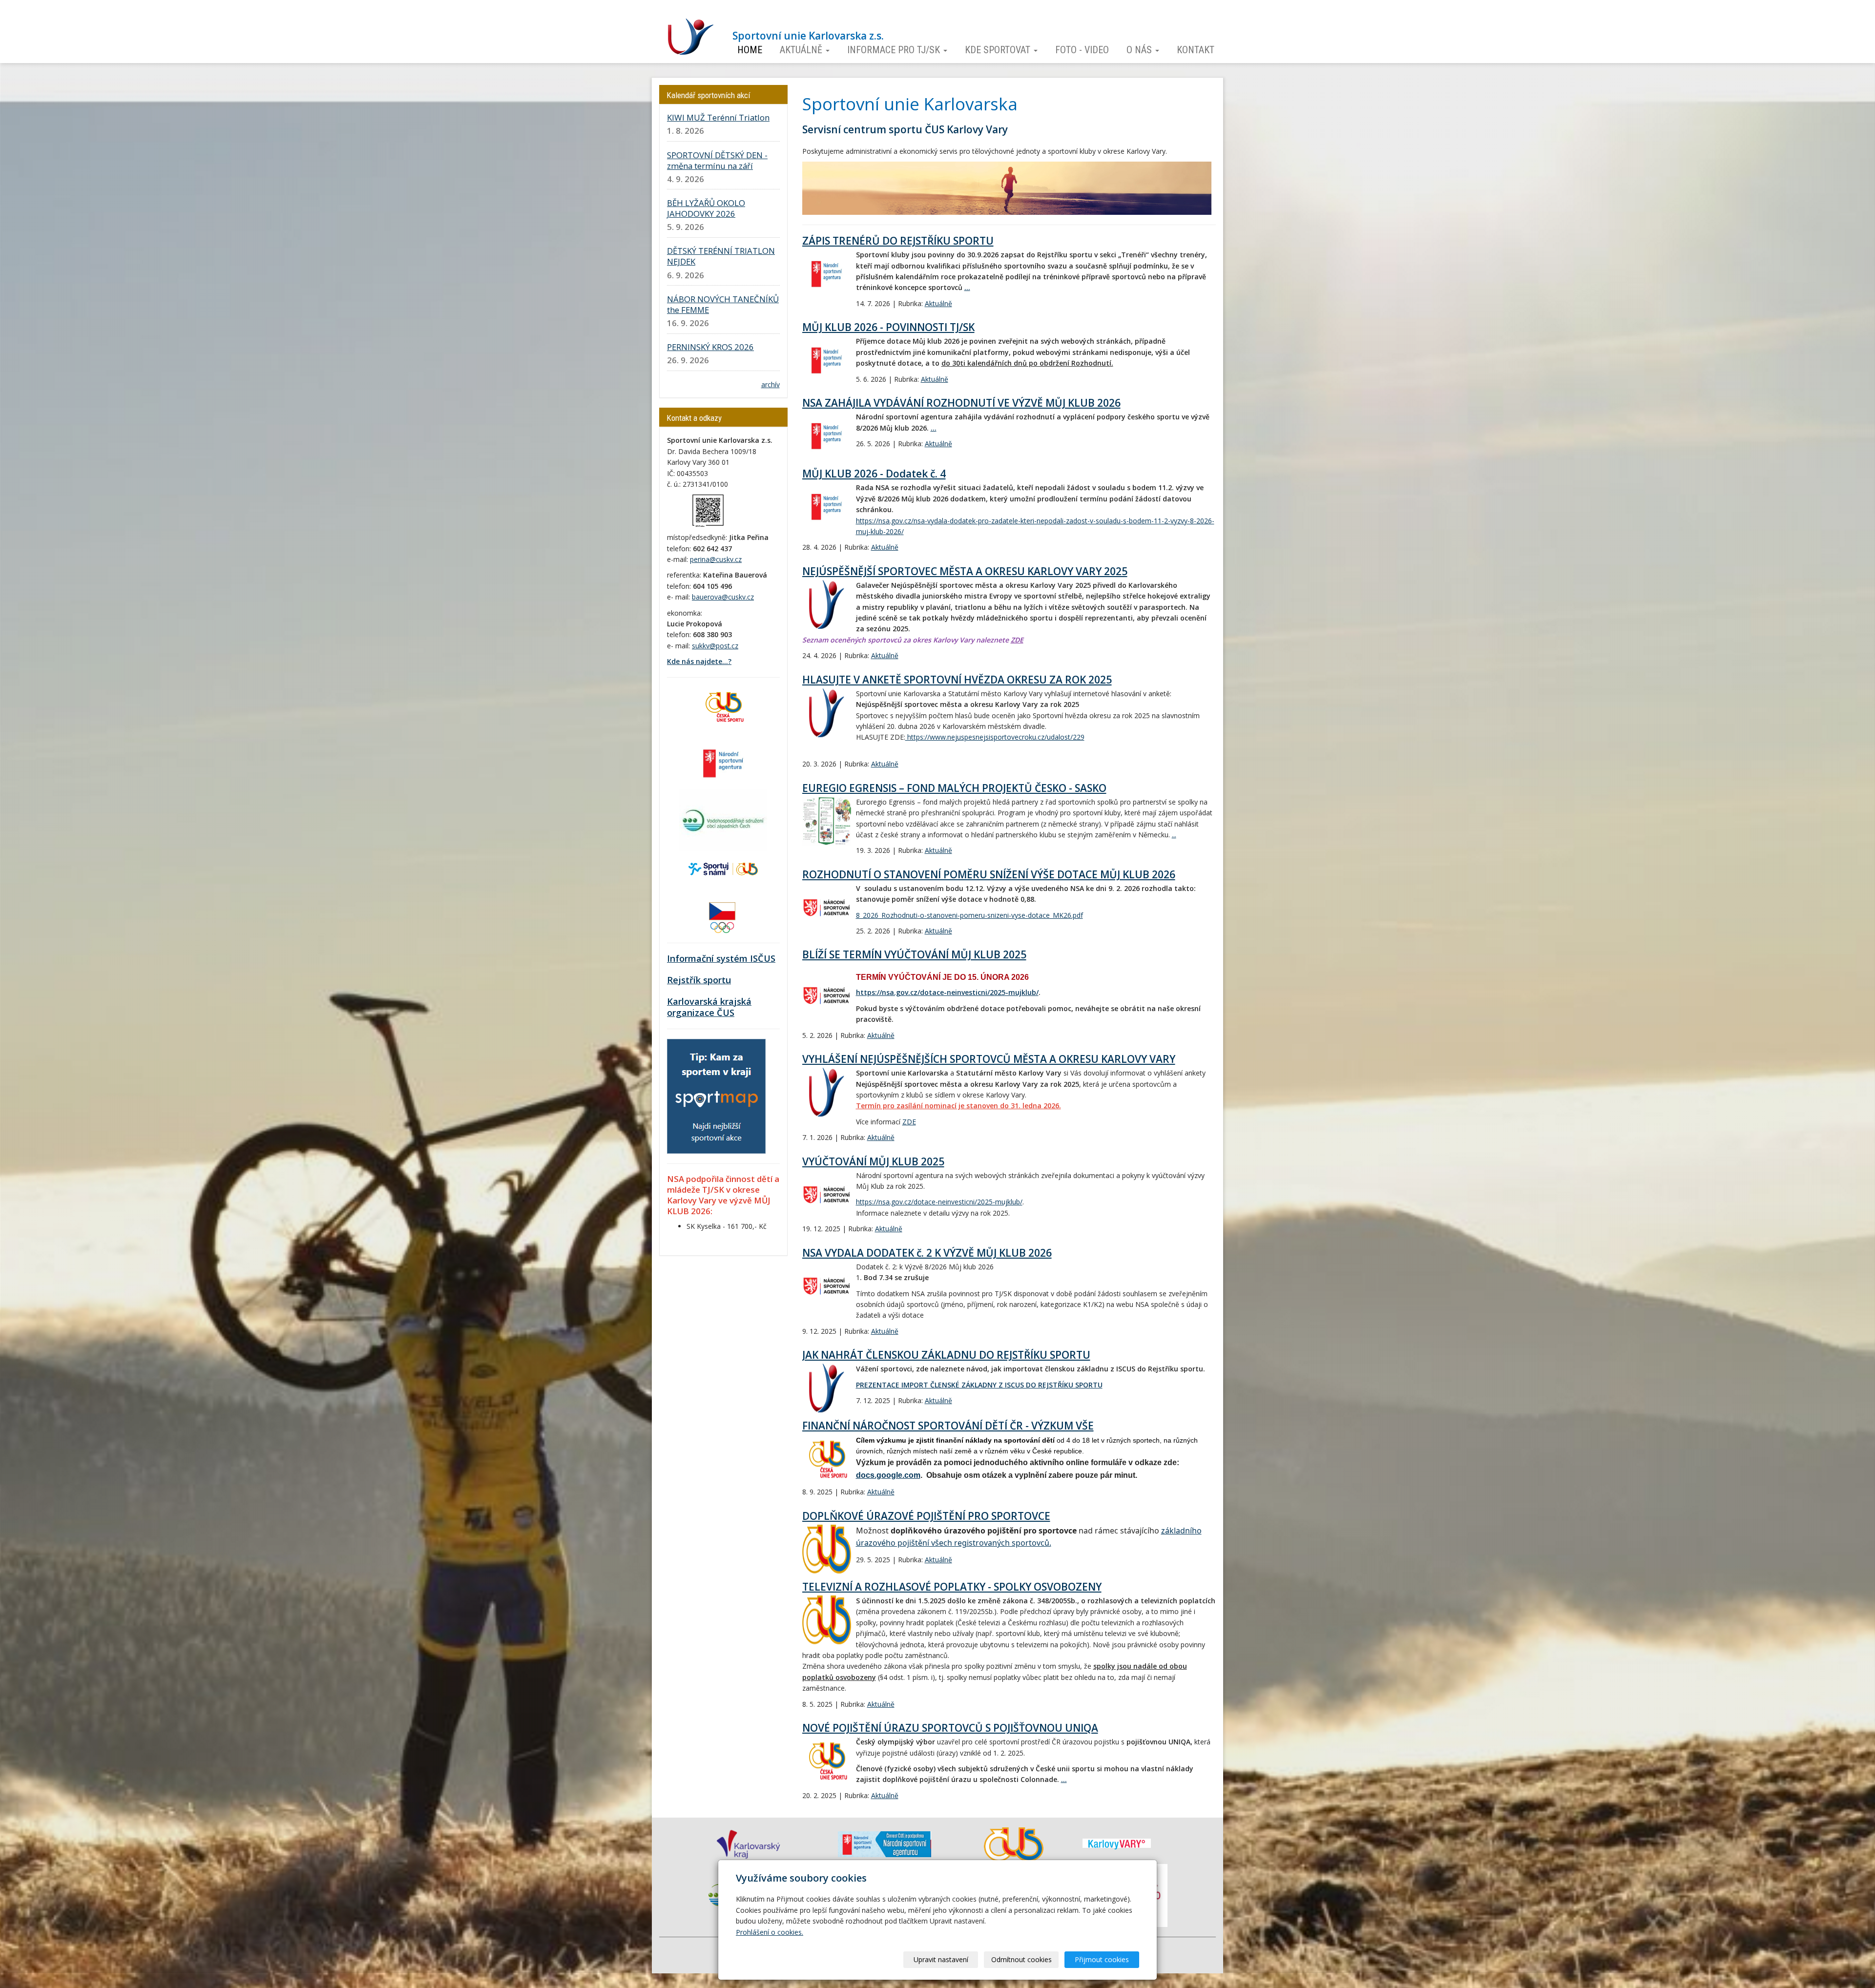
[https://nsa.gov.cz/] (723, 762)
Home (750, 50)
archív (771, 384)
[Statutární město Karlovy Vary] (1117, 1843)
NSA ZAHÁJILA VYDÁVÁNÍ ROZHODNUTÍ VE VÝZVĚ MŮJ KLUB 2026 (961, 403)
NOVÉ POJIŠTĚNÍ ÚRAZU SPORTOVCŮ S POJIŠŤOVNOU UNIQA (950, 1728)
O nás (1140, 50)
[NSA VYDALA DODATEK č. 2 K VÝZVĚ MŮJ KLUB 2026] (827, 1286)
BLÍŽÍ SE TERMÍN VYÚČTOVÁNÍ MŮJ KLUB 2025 (914, 954)
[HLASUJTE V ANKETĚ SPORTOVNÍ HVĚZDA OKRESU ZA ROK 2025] (827, 713)
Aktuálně (802, 50)
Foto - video (1082, 50)
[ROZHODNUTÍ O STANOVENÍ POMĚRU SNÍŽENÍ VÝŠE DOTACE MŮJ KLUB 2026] (827, 908)
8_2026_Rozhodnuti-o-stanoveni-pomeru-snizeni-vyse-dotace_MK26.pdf (969, 915)
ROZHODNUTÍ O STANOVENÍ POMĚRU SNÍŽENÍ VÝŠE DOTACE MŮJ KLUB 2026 (989, 874)
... (967, 287)
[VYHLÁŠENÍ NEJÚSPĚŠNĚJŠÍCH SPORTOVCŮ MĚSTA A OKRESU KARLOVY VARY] (827, 1092)
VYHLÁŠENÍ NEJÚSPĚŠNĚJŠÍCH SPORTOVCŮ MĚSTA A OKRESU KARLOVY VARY (989, 1059)
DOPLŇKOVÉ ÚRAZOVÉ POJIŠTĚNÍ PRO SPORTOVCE (926, 1516)
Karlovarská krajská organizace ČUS (709, 1007)
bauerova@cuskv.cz (723, 597)
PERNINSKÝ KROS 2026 (710, 347)
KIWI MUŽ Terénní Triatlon (718, 117)
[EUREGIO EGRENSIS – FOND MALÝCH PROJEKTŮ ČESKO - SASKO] (827, 821)
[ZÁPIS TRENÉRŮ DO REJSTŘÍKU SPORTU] (827, 274)
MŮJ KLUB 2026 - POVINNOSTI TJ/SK (888, 327)
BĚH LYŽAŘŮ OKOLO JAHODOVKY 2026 (706, 208)
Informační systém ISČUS (721, 958)
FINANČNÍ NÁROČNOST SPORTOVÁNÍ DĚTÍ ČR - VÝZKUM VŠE (948, 1426)
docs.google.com (888, 1475)
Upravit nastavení (941, 1959)
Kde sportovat (999, 50)
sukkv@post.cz (715, 646)
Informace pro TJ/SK (895, 50)
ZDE (1017, 640)
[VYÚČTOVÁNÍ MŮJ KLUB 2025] (827, 1195)
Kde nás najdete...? (699, 661)
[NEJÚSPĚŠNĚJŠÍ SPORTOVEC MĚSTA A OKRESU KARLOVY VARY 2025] (827, 604)
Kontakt (1196, 50)
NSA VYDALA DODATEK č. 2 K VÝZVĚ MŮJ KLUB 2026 (927, 1253)
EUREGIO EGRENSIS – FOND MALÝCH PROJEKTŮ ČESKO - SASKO (954, 788)
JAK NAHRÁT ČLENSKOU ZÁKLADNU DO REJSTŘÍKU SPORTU (946, 1355)
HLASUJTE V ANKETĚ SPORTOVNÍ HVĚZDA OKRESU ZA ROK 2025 (957, 680)
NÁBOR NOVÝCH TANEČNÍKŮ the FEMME (723, 304)
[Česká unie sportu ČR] (723, 706)
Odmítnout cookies (1021, 1959)
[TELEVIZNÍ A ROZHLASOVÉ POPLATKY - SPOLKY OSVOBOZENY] (827, 1620)
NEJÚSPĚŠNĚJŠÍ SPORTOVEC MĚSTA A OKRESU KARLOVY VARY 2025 (965, 571)
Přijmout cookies (1102, 1959)
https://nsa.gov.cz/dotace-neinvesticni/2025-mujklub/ (947, 992)
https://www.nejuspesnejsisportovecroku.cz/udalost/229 (995, 737)
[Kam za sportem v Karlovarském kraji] (716, 1095)
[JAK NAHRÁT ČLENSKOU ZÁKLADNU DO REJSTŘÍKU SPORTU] (827, 1388)
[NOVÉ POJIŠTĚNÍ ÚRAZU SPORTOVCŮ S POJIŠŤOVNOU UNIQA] (827, 1761)
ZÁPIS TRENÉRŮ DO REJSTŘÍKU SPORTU (898, 241)
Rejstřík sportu (699, 980)
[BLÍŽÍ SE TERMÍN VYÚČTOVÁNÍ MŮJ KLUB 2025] (827, 995)
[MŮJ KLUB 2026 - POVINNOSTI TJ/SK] (827, 360)
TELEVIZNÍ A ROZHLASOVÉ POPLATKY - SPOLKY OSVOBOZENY (952, 1587)
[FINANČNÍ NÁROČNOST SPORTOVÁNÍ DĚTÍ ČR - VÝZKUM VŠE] (827, 1459)
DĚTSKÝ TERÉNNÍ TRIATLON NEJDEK (721, 256)
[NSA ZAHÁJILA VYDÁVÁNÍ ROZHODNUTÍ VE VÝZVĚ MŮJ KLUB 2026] (827, 436)
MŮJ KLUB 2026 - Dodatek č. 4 (874, 474)
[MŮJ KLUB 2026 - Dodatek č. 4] (827, 507)
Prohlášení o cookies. (770, 1932)
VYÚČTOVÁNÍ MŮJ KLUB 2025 (873, 1161)
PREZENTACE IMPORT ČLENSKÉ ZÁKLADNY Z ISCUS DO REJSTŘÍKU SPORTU (979, 1385)
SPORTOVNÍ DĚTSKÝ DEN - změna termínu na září (717, 160)
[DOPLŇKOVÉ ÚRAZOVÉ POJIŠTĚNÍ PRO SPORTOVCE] (827, 1549)
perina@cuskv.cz (716, 559)
